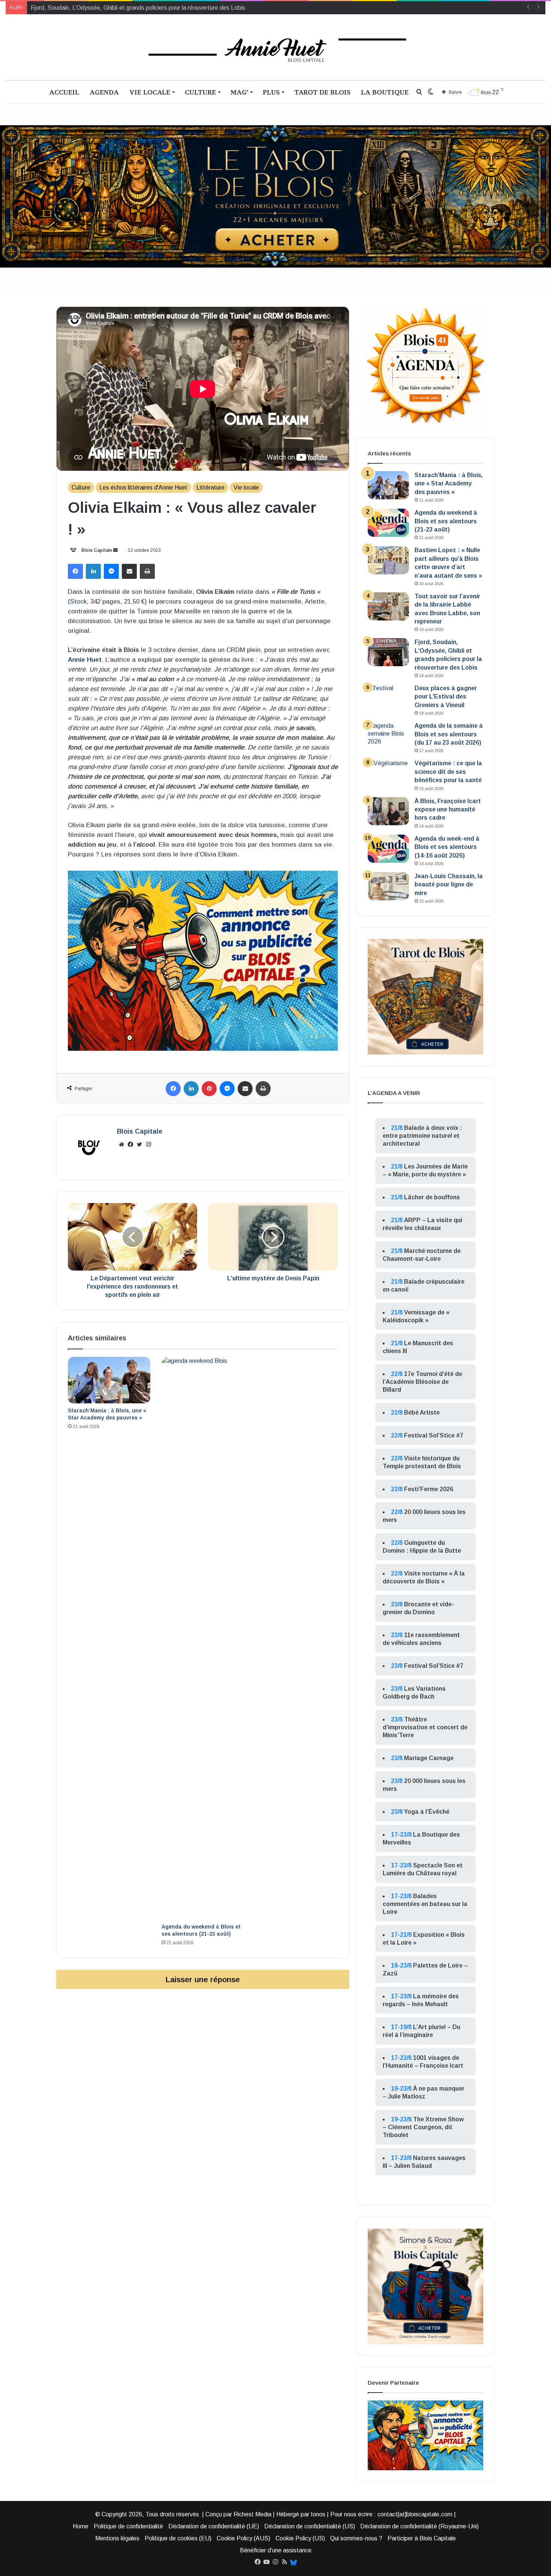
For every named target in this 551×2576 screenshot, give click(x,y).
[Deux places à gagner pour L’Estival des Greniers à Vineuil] (388, 698)
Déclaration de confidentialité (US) (310, 2526)
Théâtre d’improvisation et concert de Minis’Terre (425, 1727)
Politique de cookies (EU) (178, 2538)
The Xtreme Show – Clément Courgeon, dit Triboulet (423, 2127)
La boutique (385, 92)
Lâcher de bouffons (432, 1197)
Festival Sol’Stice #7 (434, 1435)
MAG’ (239, 92)
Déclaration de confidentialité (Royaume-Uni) (419, 2526)
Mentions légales (117, 2538)
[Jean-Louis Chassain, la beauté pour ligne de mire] (388, 886)
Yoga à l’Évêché (427, 1812)
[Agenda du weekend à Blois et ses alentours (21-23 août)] (203, 1638)
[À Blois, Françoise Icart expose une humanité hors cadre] (388, 811)
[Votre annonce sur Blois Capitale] (203, 960)
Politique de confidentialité (128, 2526)
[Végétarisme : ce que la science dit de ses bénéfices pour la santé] (388, 773)
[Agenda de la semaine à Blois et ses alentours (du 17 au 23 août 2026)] (388, 736)
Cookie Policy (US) (300, 2538)
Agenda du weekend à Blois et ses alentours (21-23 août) (446, 521)
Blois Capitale (97, 550)
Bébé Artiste (422, 1413)
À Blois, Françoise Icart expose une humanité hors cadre (448, 810)
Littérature (210, 487)
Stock (78, 602)
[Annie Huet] (276, 47)
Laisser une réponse (203, 1979)
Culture (200, 92)
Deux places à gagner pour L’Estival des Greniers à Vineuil (107, 8)
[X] (139, 1145)
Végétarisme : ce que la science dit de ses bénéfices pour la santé (448, 772)
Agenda (104, 92)
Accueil (64, 92)
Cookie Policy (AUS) (243, 2538)
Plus (271, 92)
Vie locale (150, 92)
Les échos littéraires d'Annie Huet (143, 487)
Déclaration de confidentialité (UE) (214, 2526)
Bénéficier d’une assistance (276, 2550)
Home (81, 2526)
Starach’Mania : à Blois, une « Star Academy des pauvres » (449, 484)
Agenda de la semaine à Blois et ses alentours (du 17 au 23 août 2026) (449, 734)
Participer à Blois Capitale (422, 2538)
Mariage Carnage (429, 1758)
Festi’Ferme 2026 (429, 1489)
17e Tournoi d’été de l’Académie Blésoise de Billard (422, 1382)
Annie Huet (85, 660)
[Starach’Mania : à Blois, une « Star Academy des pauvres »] (109, 1380)
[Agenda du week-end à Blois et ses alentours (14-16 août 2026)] (388, 849)
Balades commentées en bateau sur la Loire (425, 1904)
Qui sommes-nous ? (356, 2538)
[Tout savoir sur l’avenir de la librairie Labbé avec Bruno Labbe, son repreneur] (388, 606)
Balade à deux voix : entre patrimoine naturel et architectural (422, 1136)
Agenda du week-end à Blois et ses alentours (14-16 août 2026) (447, 847)
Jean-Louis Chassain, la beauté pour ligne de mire (449, 885)
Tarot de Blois (322, 92)
